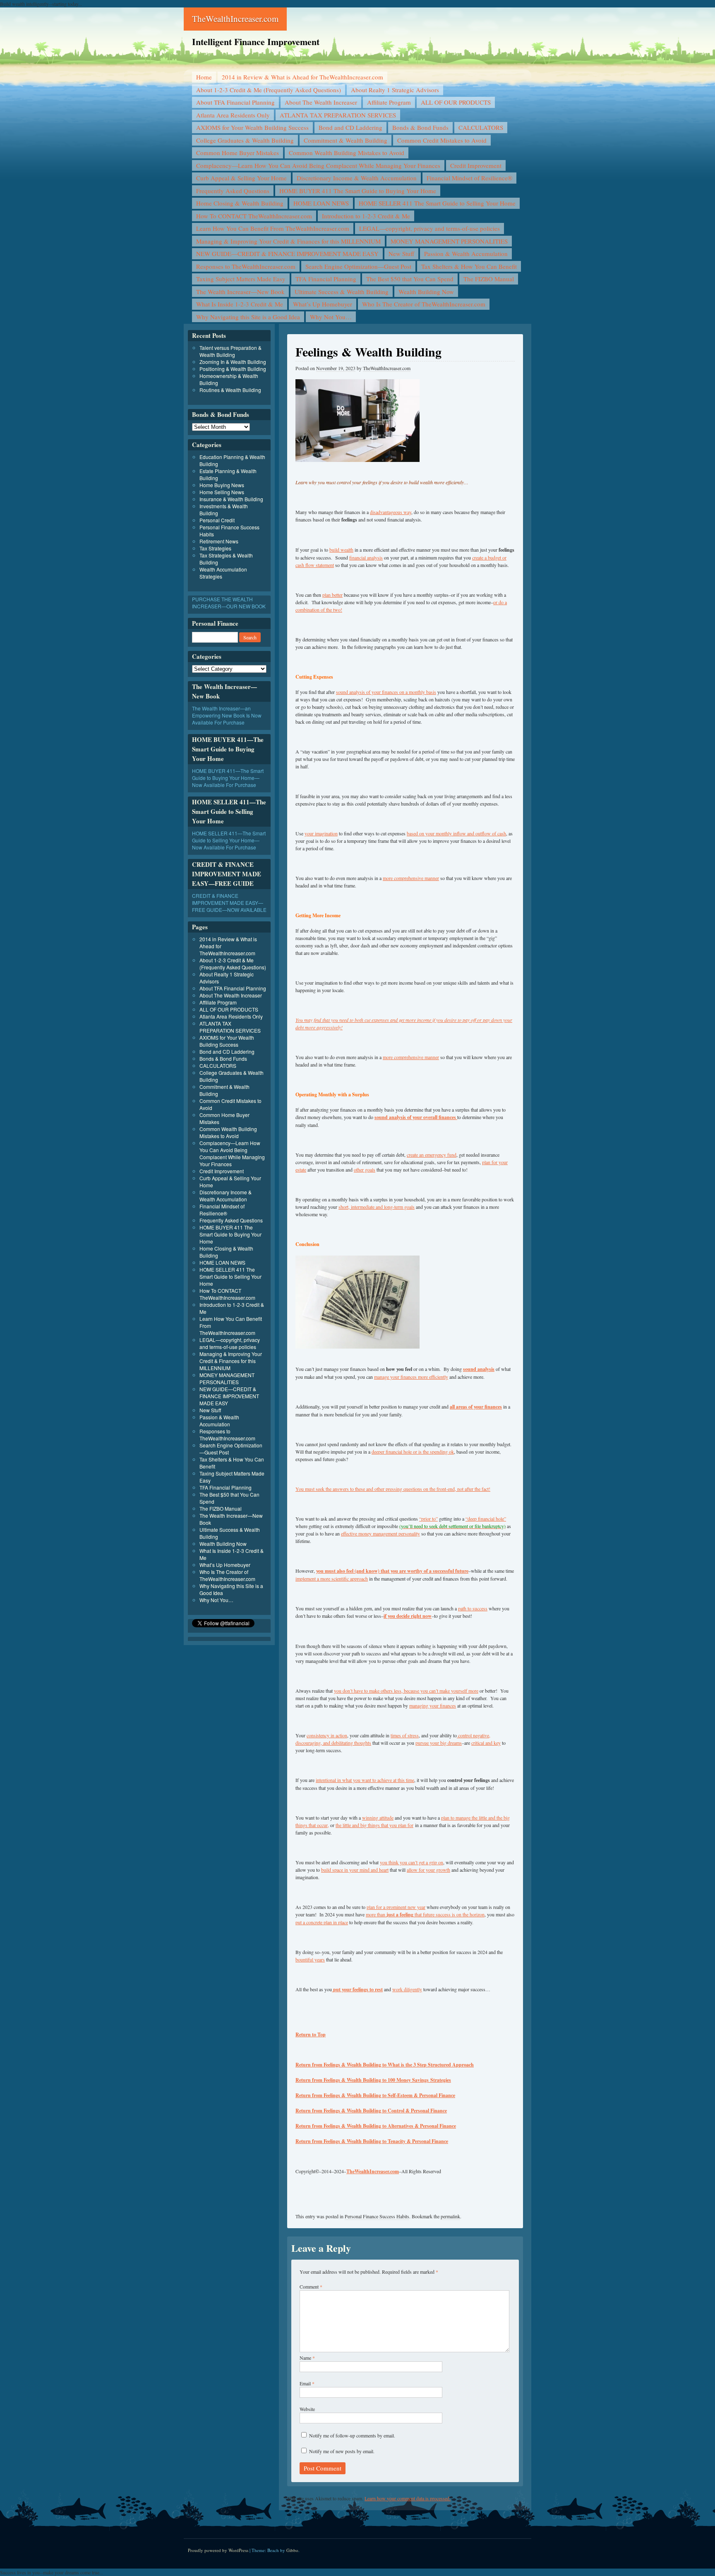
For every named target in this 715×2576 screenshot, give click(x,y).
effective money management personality (380, 1533)
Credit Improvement (476, 165)
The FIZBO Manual (489, 279)
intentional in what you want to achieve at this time (365, 1780)
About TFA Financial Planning (235, 102)
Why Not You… (331, 317)
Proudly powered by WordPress (218, 2550)
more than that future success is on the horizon (425, 1914)
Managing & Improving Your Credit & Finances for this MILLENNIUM (288, 241)
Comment (311, 2287)
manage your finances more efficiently (411, 1377)
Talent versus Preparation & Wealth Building (230, 351)
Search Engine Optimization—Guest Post (358, 266)
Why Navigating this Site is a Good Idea (248, 317)
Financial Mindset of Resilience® (469, 178)
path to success (473, 1608)
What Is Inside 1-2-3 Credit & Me (240, 304)
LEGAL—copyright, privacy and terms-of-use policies (429, 228)
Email (307, 2383)
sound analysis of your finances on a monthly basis (386, 692)
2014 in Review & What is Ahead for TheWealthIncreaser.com (302, 77)
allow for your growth (428, 1870)
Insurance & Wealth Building (231, 499)
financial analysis (366, 557)
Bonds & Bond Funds (420, 127)
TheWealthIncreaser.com (235, 19)
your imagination (321, 833)
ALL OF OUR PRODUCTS (456, 102)
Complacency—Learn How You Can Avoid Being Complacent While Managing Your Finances (318, 165)
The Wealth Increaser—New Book (240, 292)
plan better (332, 595)
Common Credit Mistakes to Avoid (442, 140)
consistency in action (327, 1735)
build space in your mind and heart (355, 1870)
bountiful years (310, 1959)
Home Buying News (222, 485)
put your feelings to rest (357, 1989)
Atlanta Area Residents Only (233, 115)
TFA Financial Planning (326, 279)
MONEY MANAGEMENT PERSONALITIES (449, 241)
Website (307, 2409)
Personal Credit (217, 520)
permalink (450, 2216)
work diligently (407, 1989)
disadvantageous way (391, 512)
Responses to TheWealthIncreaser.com (246, 266)
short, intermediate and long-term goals (377, 1207)
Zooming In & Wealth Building (233, 362)
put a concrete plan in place (322, 1922)
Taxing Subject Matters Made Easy (241, 279)
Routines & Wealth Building (230, 390)
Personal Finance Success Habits (377, 2216)
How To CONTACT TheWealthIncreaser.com (254, 216)
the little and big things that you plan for (374, 1825)
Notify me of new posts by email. (342, 2451)
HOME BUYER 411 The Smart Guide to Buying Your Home (358, 191)
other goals (365, 1170)
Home (204, 77)
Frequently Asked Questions (233, 191)
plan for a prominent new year (396, 1907)
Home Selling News (222, 492)
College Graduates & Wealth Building (245, 140)
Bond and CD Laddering (350, 127)
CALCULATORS (481, 127)
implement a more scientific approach (332, 1579)
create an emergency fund (432, 1155)
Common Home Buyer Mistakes (238, 153)
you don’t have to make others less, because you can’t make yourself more (406, 1691)
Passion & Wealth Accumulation (466, 254)
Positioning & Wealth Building (233, 369)
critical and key (486, 1743)
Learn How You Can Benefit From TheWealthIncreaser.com (273, 228)
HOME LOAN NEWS (321, 203)
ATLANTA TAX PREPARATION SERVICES (338, 115)
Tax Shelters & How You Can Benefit (469, 266)
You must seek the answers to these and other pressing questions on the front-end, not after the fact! (393, 1489)
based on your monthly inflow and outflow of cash (456, 833)
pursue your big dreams (439, 1743)
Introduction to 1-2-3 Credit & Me (366, 216)
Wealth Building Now (426, 292)
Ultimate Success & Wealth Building (342, 292)
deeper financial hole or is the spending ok (413, 1452)
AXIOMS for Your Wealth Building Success (252, 127)
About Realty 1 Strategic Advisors (395, 90)
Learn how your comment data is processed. (408, 2498)
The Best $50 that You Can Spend (410, 279)
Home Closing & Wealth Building (240, 203)
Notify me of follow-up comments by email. (352, 2435)
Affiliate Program (389, 102)
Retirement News (219, 541)
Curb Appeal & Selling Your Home (241, 178)
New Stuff (401, 254)
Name (307, 2358)
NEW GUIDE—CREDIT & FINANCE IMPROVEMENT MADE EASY (287, 254)
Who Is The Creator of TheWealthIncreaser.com (424, 304)
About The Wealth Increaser (321, 102)
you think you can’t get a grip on (411, 1862)
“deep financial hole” (486, 1519)
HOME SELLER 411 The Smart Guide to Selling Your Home (437, 203)
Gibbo (292, 2550)
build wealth (341, 550)
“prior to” (428, 1519)
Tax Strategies (215, 548)
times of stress (405, 1735)
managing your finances (433, 1705)
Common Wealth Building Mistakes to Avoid (347, 153)
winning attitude (378, 1818)
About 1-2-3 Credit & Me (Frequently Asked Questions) (269, 90)
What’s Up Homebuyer (323, 304)
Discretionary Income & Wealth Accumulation (357, 178)
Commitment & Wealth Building (346, 140)
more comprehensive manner (411, 878)
